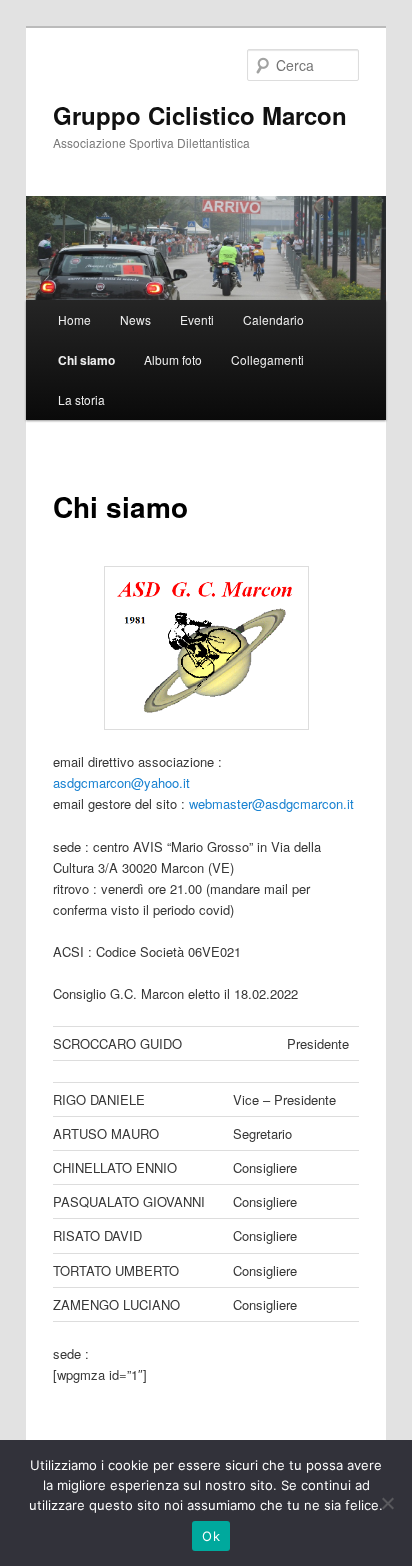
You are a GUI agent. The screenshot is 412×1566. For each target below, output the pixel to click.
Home (74, 319)
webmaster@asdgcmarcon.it (271, 803)
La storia (81, 399)
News (135, 319)
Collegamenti (267, 359)
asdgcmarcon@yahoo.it (121, 782)
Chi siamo (86, 360)
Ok (211, 1536)
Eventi (197, 319)
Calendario (273, 319)
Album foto (173, 359)
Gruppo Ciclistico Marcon (200, 115)
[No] (387, 1503)
